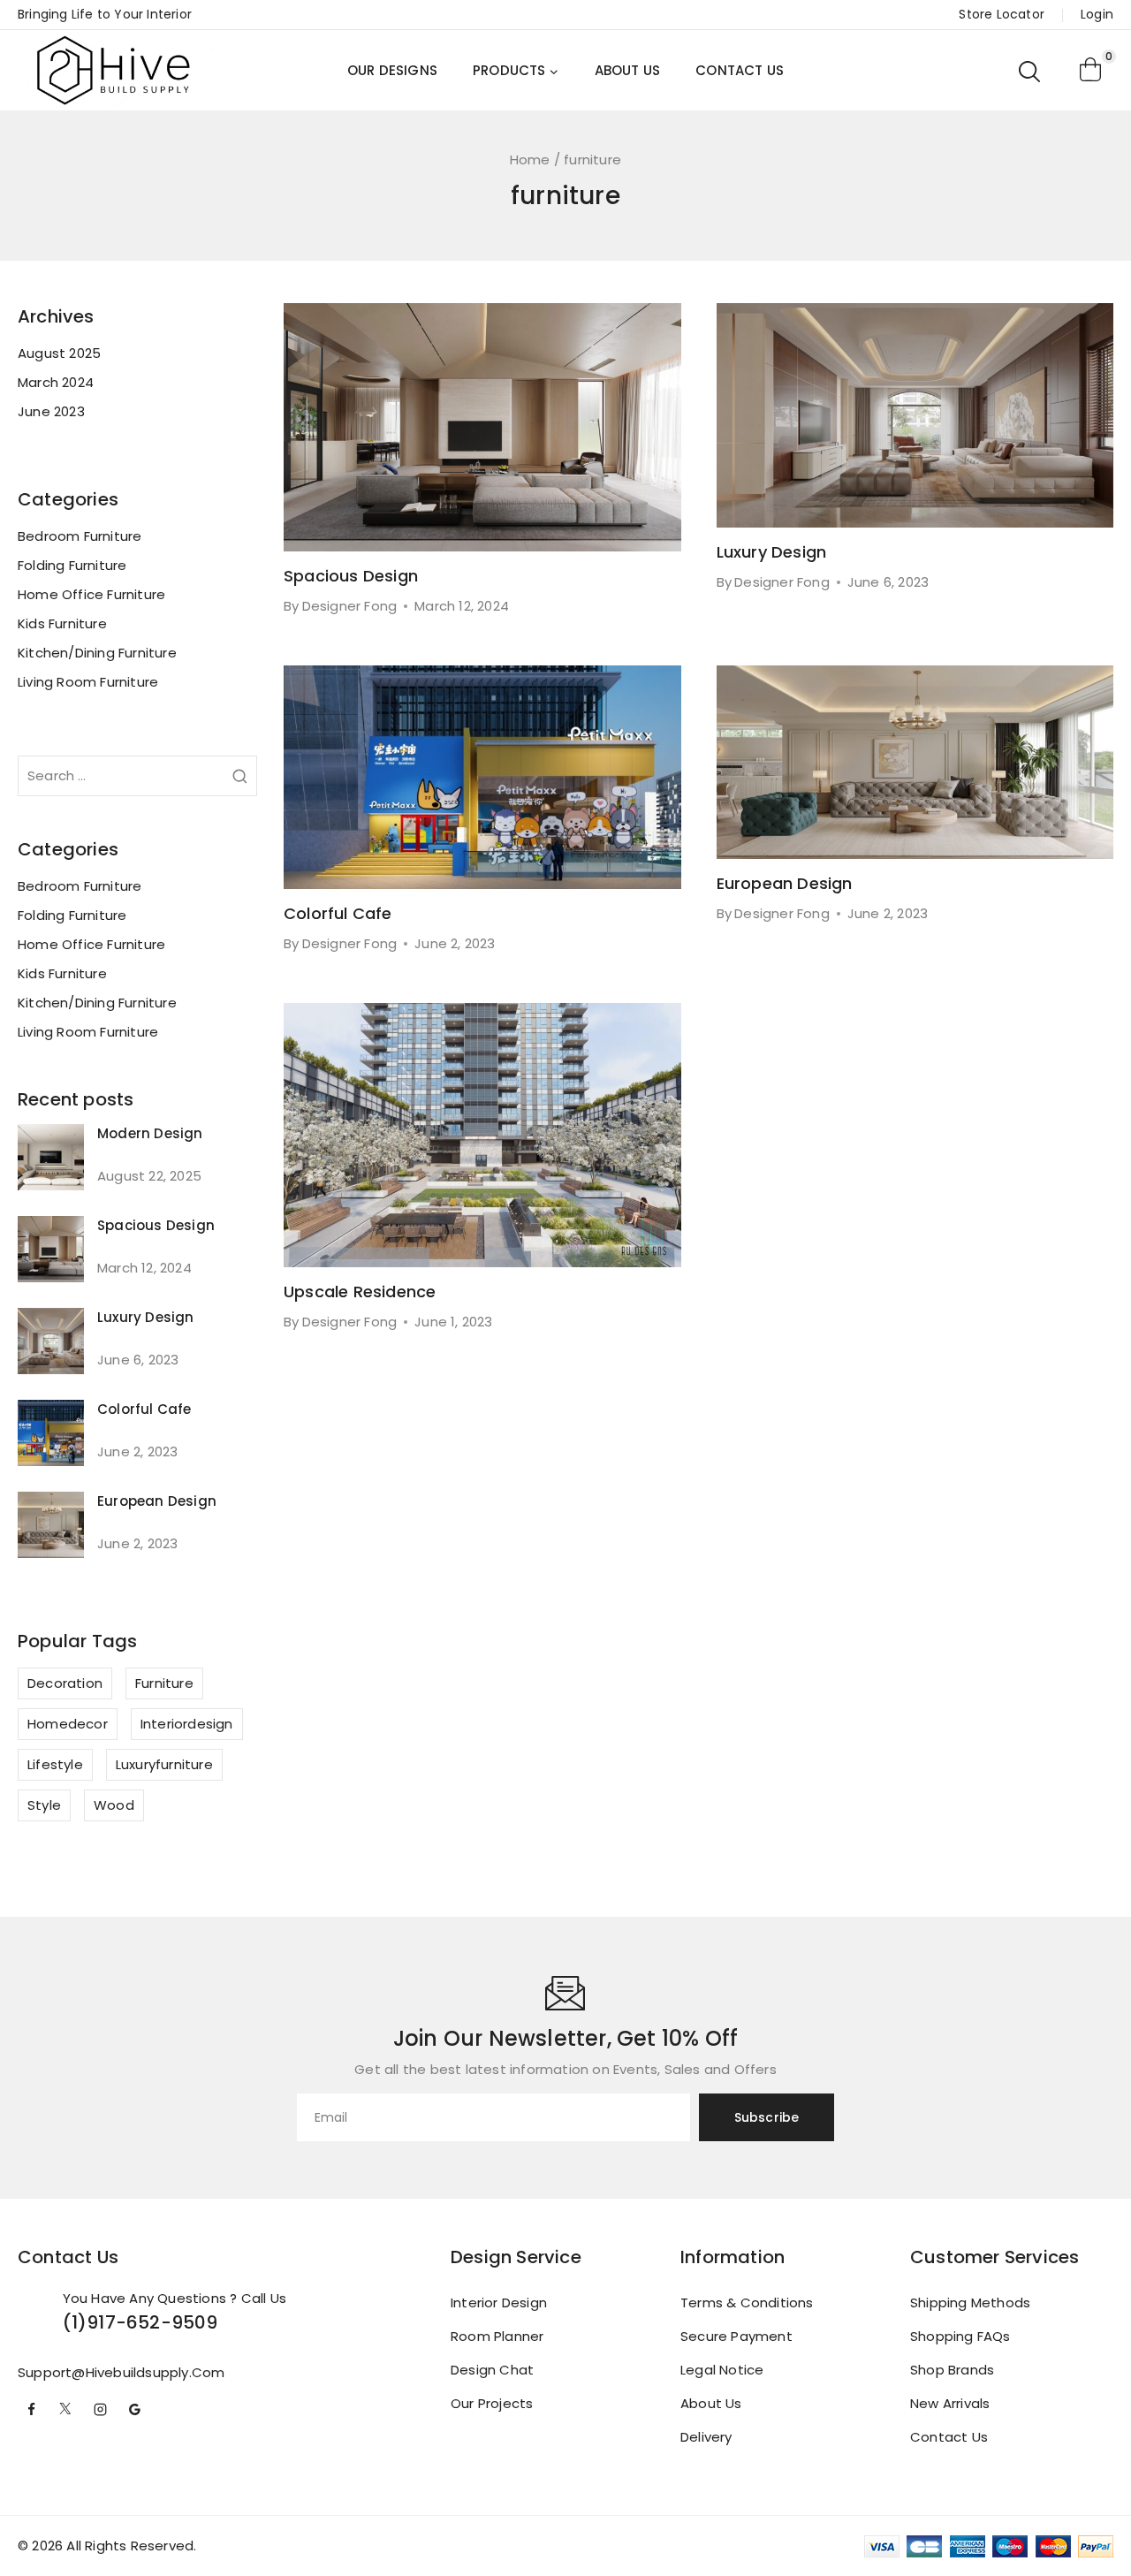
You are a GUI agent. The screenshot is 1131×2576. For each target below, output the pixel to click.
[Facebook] (31, 2410)
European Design (785, 883)
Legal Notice (722, 2370)
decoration (65, 1683)
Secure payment (736, 2336)
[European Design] (51, 1525)
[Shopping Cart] (1091, 71)
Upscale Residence (360, 1292)
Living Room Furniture (88, 682)
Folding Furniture (72, 565)
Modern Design (150, 1133)
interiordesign (187, 1724)
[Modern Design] (51, 1157)
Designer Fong (350, 606)
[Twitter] (65, 2410)
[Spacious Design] (51, 1249)
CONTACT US (740, 70)
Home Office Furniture (91, 594)
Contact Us (949, 2437)
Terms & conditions (747, 2302)
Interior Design (499, 2302)
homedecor (68, 1724)
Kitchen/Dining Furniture (97, 653)
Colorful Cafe (338, 913)
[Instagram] (100, 2410)
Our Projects (492, 2403)
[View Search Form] (1031, 71)
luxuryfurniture (164, 1764)
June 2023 (51, 411)
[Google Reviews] (134, 2410)
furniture (164, 1683)
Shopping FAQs (960, 2336)
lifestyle (55, 1764)
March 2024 (56, 382)
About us (711, 2403)
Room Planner (497, 2336)
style (44, 1805)
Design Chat (492, 2370)
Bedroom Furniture (80, 536)
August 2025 (59, 353)
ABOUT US (628, 70)
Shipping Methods (970, 2302)
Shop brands (952, 2370)
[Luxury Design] (51, 1341)
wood (114, 1805)
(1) (75, 2322)
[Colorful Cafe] (51, 1433)
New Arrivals (950, 2403)
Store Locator (1002, 14)
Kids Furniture (62, 623)
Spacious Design (351, 576)
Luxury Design (772, 552)
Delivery (706, 2437)
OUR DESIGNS (392, 70)
